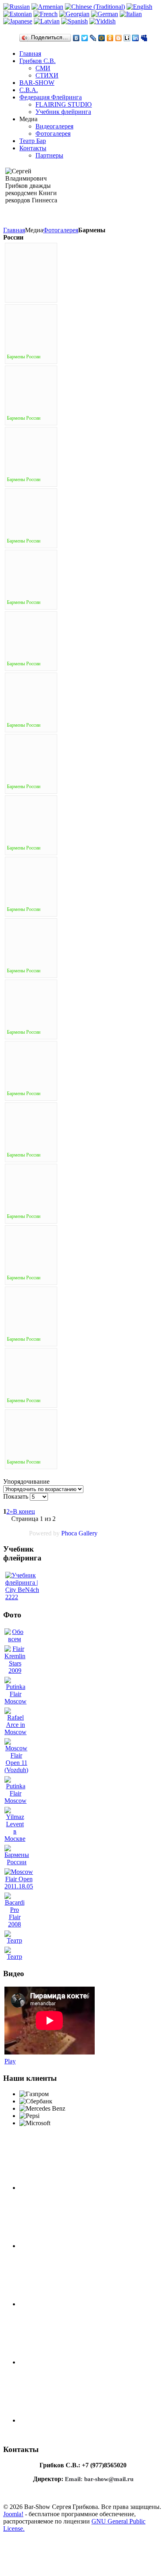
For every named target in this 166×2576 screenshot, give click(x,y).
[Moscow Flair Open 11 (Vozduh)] (16, 1770)
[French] (46, 14)
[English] (139, 7)
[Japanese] (18, 21)
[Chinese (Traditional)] (95, 7)
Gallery (88, 1533)
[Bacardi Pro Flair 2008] (15, 1924)
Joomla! (13, 2514)
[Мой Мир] (102, 38)
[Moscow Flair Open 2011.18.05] (19, 1886)
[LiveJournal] (93, 38)
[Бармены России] (17, 1862)
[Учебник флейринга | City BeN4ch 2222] (23, 1586)
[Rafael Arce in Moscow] (16, 1732)
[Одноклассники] (110, 38)
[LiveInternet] (127, 38)
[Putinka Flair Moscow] (16, 1701)
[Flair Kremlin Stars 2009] (15, 1671)
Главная (14, 230)
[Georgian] (74, 14)
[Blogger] (119, 38)
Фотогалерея (61, 230)
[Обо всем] (15, 1639)
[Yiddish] (103, 21)
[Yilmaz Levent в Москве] (15, 1839)
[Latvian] (47, 21)
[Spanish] (75, 21)
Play (10, 2061)
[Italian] (131, 14)
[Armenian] (47, 7)
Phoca (69, 1533)
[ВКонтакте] (76, 38)
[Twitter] (85, 38)
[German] (105, 14)
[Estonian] (18, 14)
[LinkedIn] (136, 38)
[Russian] (17, 7)
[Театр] (15, 1940)
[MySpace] (144, 38)
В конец (24, 1511)
